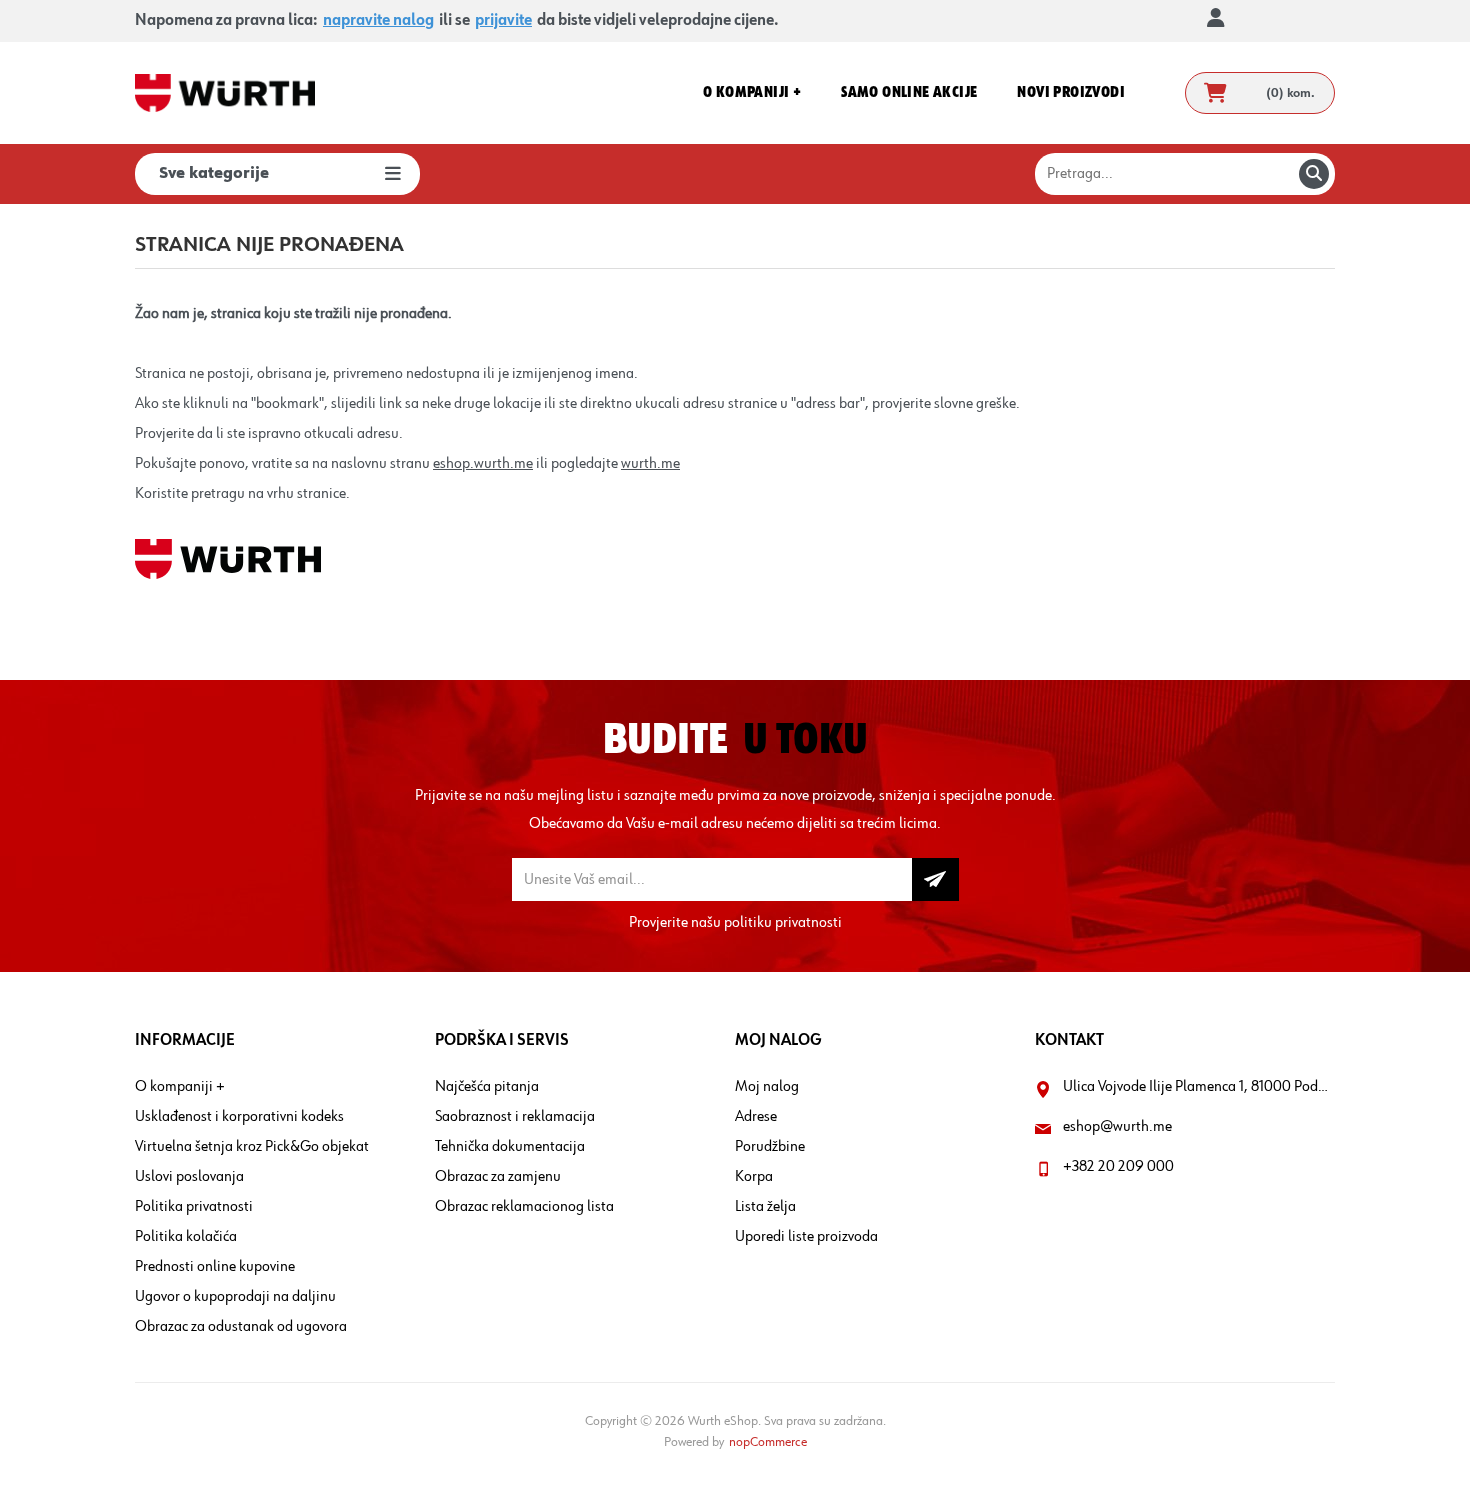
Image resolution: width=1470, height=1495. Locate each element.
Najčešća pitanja (487, 1087)
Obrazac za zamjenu (498, 1177)
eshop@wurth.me (1117, 1127)
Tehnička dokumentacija (510, 1147)
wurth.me (650, 464)
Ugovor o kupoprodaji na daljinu (235, 1297)
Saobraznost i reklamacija (515, 1117)
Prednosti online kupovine (215, 1267)
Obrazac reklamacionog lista (524, 1207)
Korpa (754, 1177)
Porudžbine (770, 1147)
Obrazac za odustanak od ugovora (241, 1327)
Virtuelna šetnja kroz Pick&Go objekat (252, 1147)
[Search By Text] (1314, 174)
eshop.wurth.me (483, 464)
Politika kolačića (186, 1237)
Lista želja (765, 1207)
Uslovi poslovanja (189, 1177)
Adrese (756, 1117)
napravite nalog (378, 21)
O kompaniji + (180, 1087)
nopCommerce (768, 1442)
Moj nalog (767, 1087)
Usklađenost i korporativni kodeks (239, 1117)
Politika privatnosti (194, 1207)
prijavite (503, 21)
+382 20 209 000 (1118, 1167)
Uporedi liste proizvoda (806, 1237)
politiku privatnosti (783, 923)
